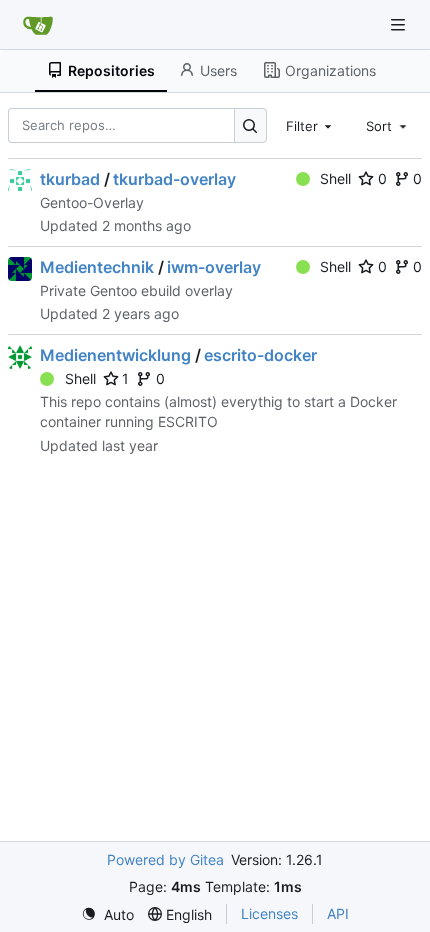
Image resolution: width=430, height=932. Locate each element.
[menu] (107, 914)
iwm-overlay (214, 267)
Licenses (269, 913)
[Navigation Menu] (400, 24)
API (338, 913)
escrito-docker (260, 355)
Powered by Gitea (165, 859)
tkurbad (70, 179)
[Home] (38, 25)
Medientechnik (97, 267)
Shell (335, 178)
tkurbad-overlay (174, 179)
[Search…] (250, 125)
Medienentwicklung (115, 355)
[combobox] (311, 125)
